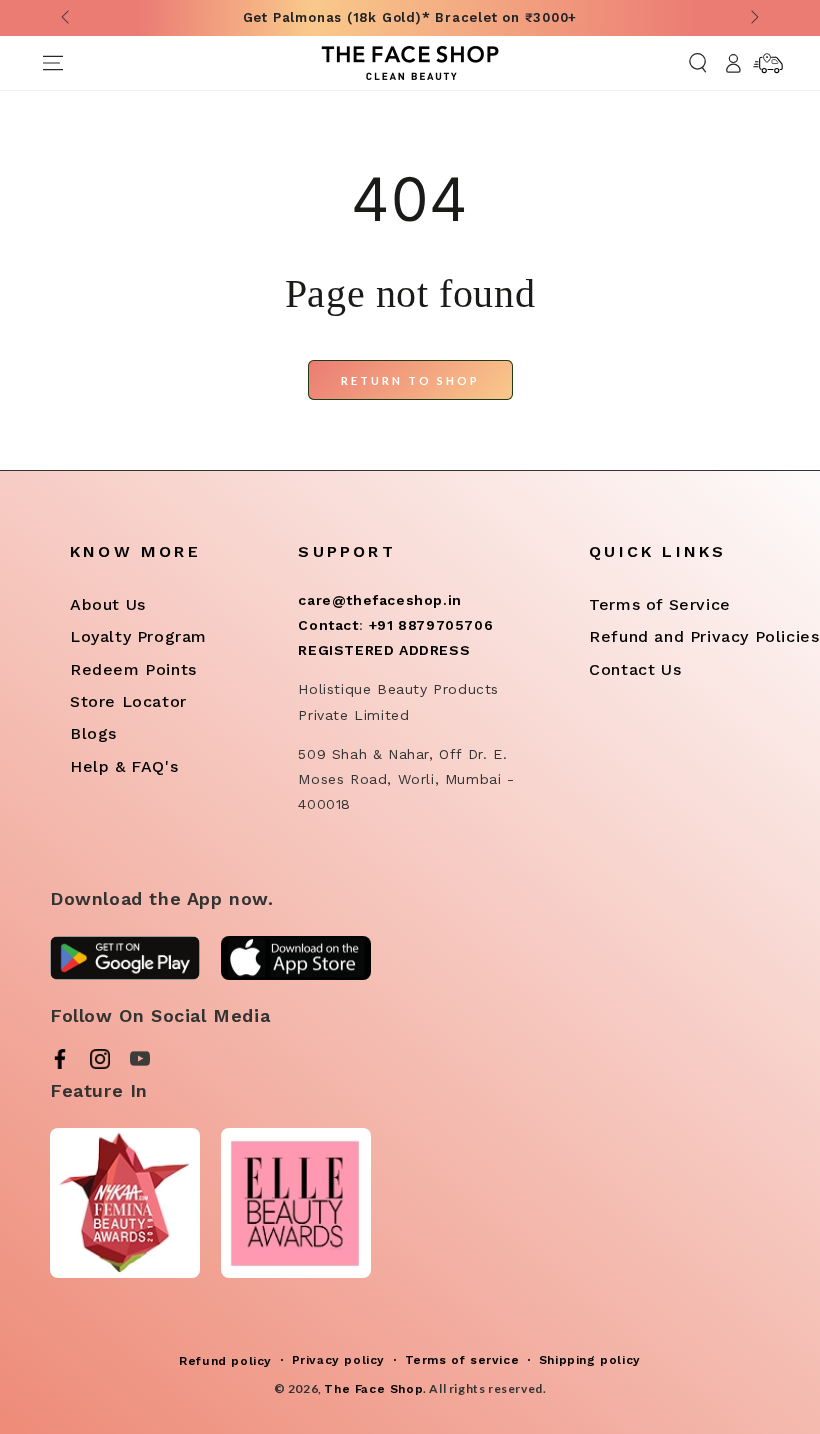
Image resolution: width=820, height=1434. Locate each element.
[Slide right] (753, 18)
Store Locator (128, 701)
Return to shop (410, 380)
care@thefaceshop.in (379, 600)
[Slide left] (67, 18)
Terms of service (462, 1360)
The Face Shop (373, 1389)
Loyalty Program (138, 636)
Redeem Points (133, 669)
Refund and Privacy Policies (704, 636)
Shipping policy (590, 1360)
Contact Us (635, 669)
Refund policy (225, 1361)
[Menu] (52, 63)
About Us (108, 604)
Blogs (93, 733)
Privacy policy (338, 1360)
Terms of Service (660, 604)
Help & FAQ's (124, 766)
